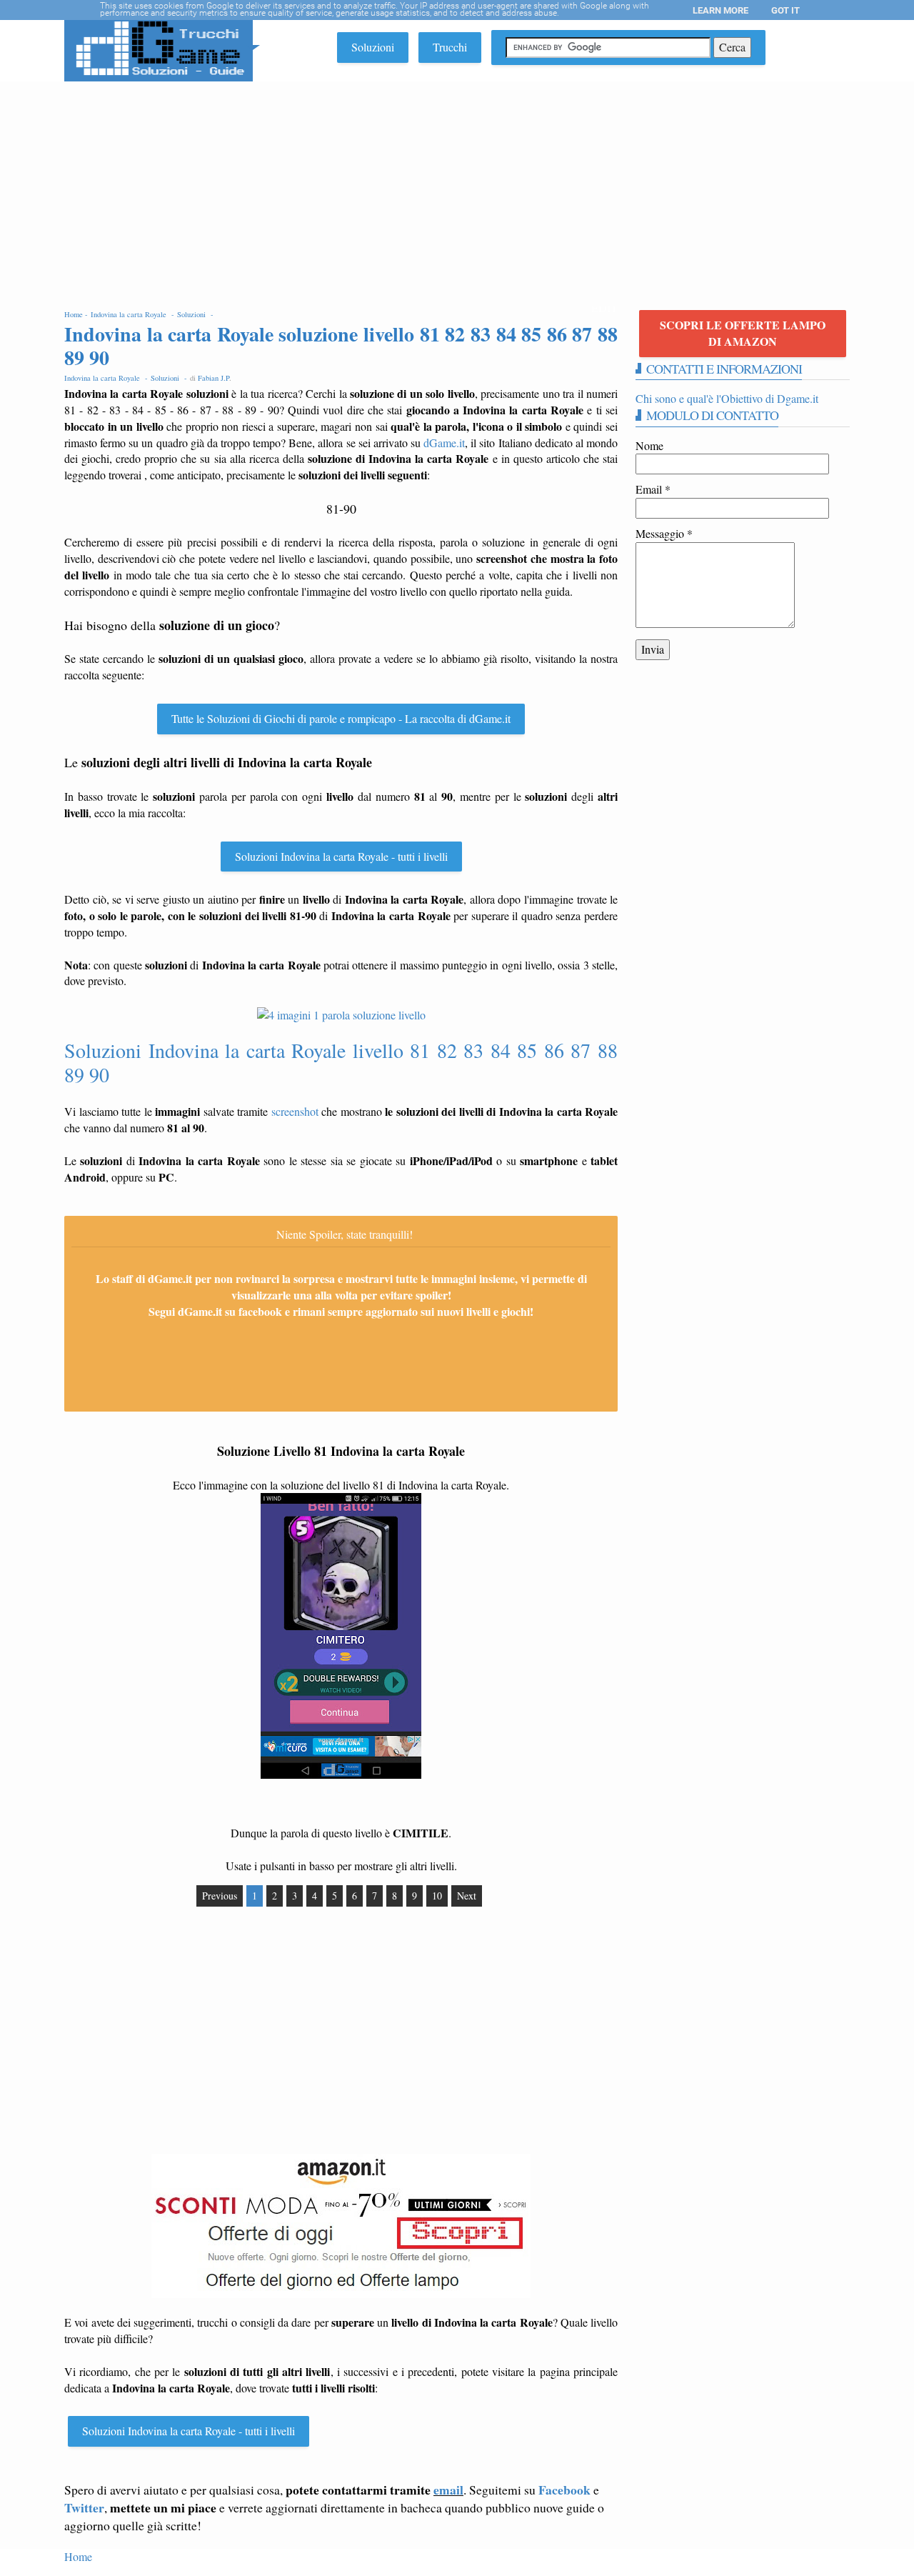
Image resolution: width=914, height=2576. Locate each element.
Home (78, 2556)
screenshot (295, 1111)
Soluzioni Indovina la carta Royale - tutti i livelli (341, 856)
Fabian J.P (214, 378)
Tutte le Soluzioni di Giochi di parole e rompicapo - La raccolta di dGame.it (341, 718)
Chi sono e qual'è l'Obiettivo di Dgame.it (727, 398)
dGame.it (444, 443)
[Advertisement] (457, 189)
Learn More (720, 10)
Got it (785, 10)
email (448, 2490)
